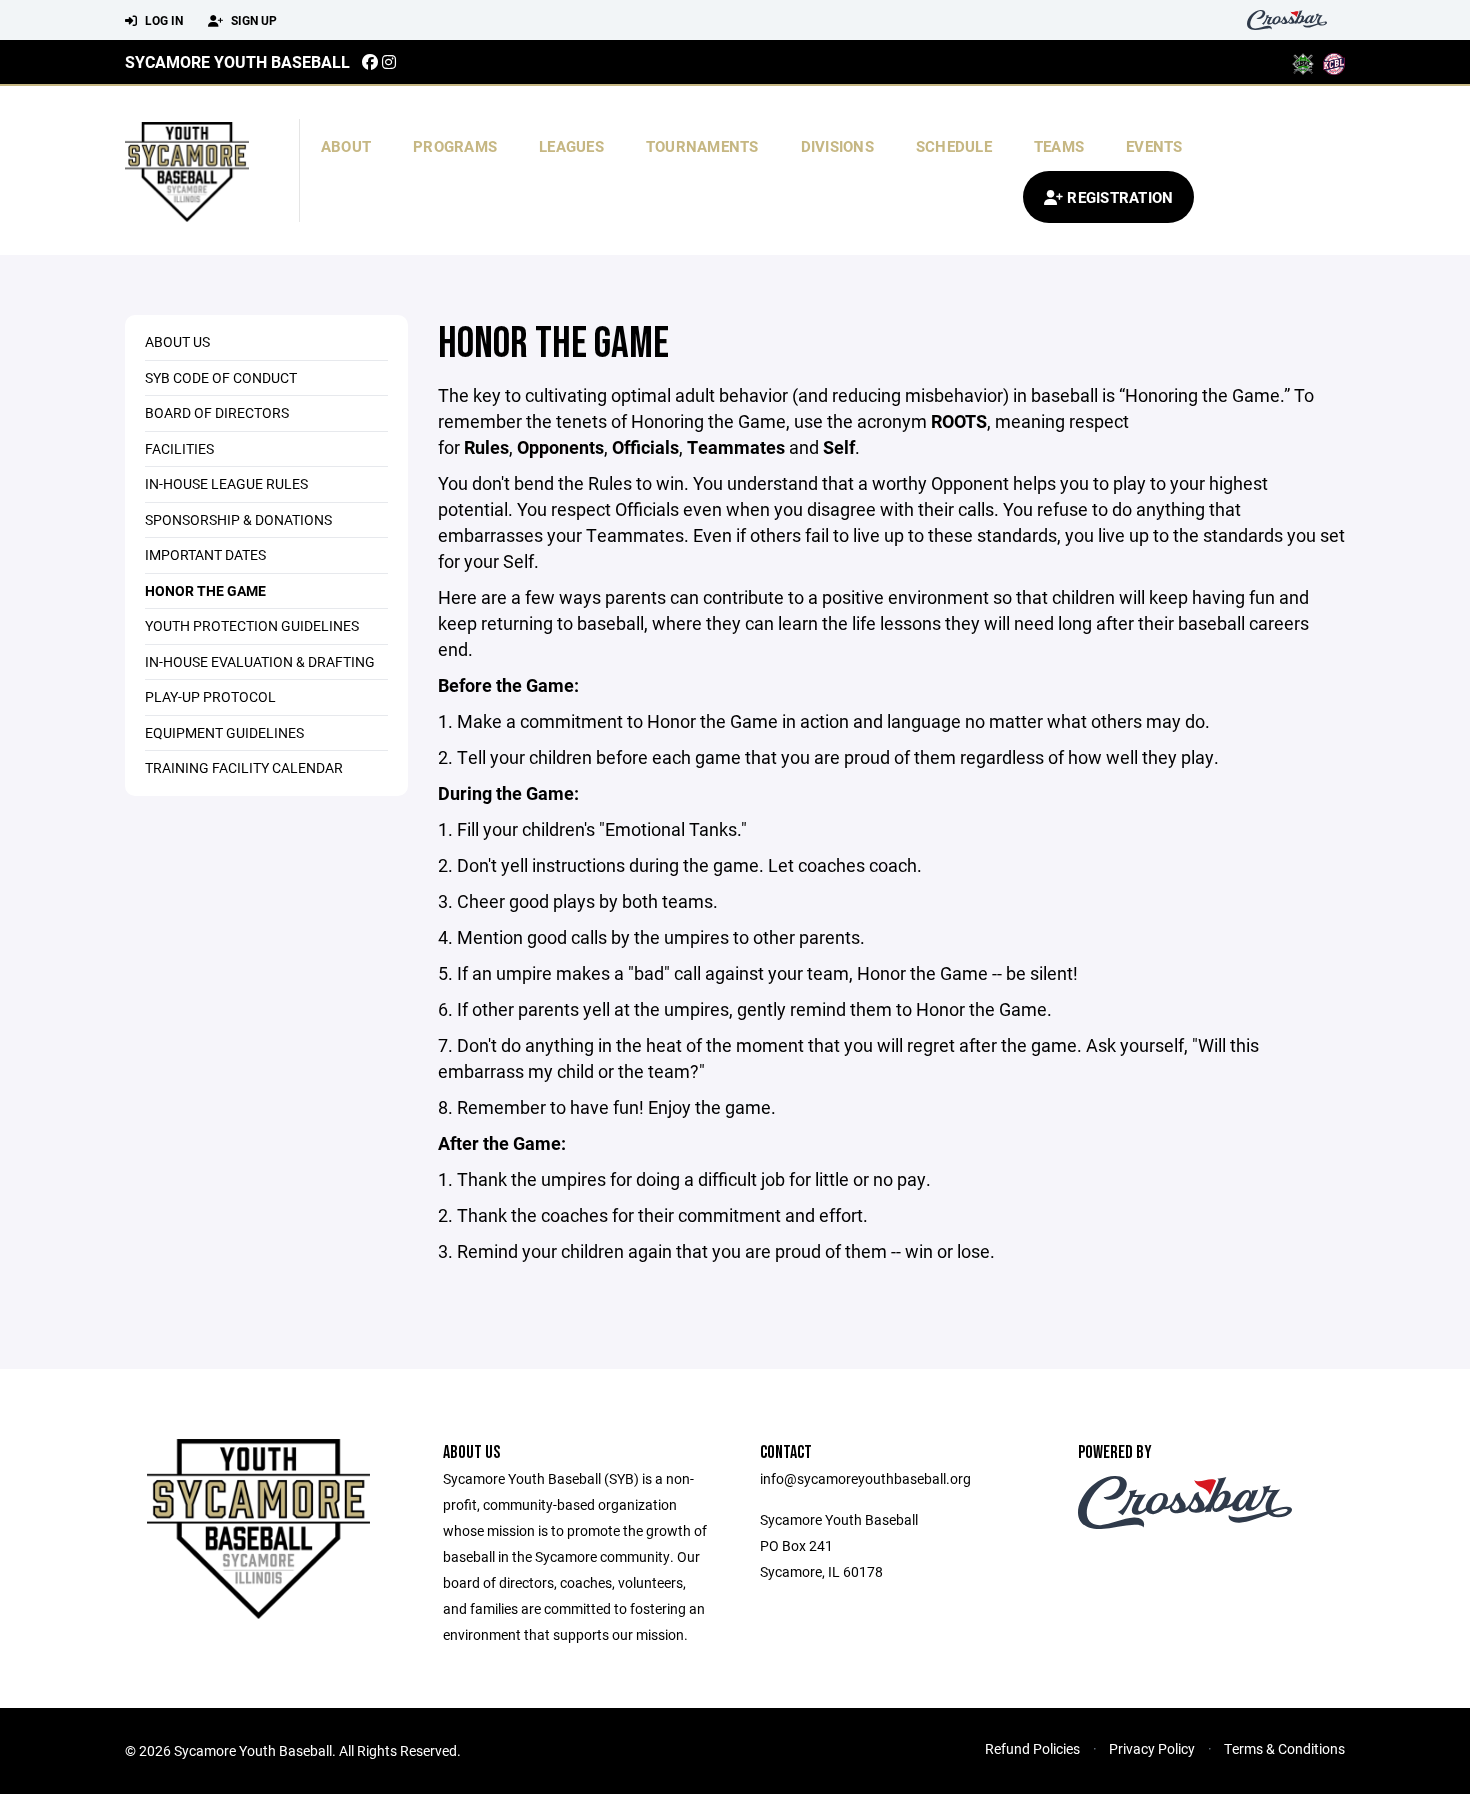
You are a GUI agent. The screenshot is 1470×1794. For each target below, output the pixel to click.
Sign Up (252, 20)
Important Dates (205, 554)
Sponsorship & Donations (238, 519)
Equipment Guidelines (224, 732)
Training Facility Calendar (244, 767)
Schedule (954, 146)
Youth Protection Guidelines (252, 625)
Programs (455, 146)
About (346, 146)
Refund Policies (1032, 1748)
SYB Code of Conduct (221, 377)
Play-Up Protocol (210, 696)
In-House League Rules (226, 483)
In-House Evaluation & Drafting (260, 661)
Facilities (179, 448)
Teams (1059, 146)
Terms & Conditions (1284, 1748)
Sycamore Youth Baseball (237, 61)
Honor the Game (205, 590)
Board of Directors (217, 412)
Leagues (571, 146)
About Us (177, 341)
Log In (162, 20)
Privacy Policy (1152, 1748)
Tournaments (702, 146)
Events (1154, 146)
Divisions (837, 146)
